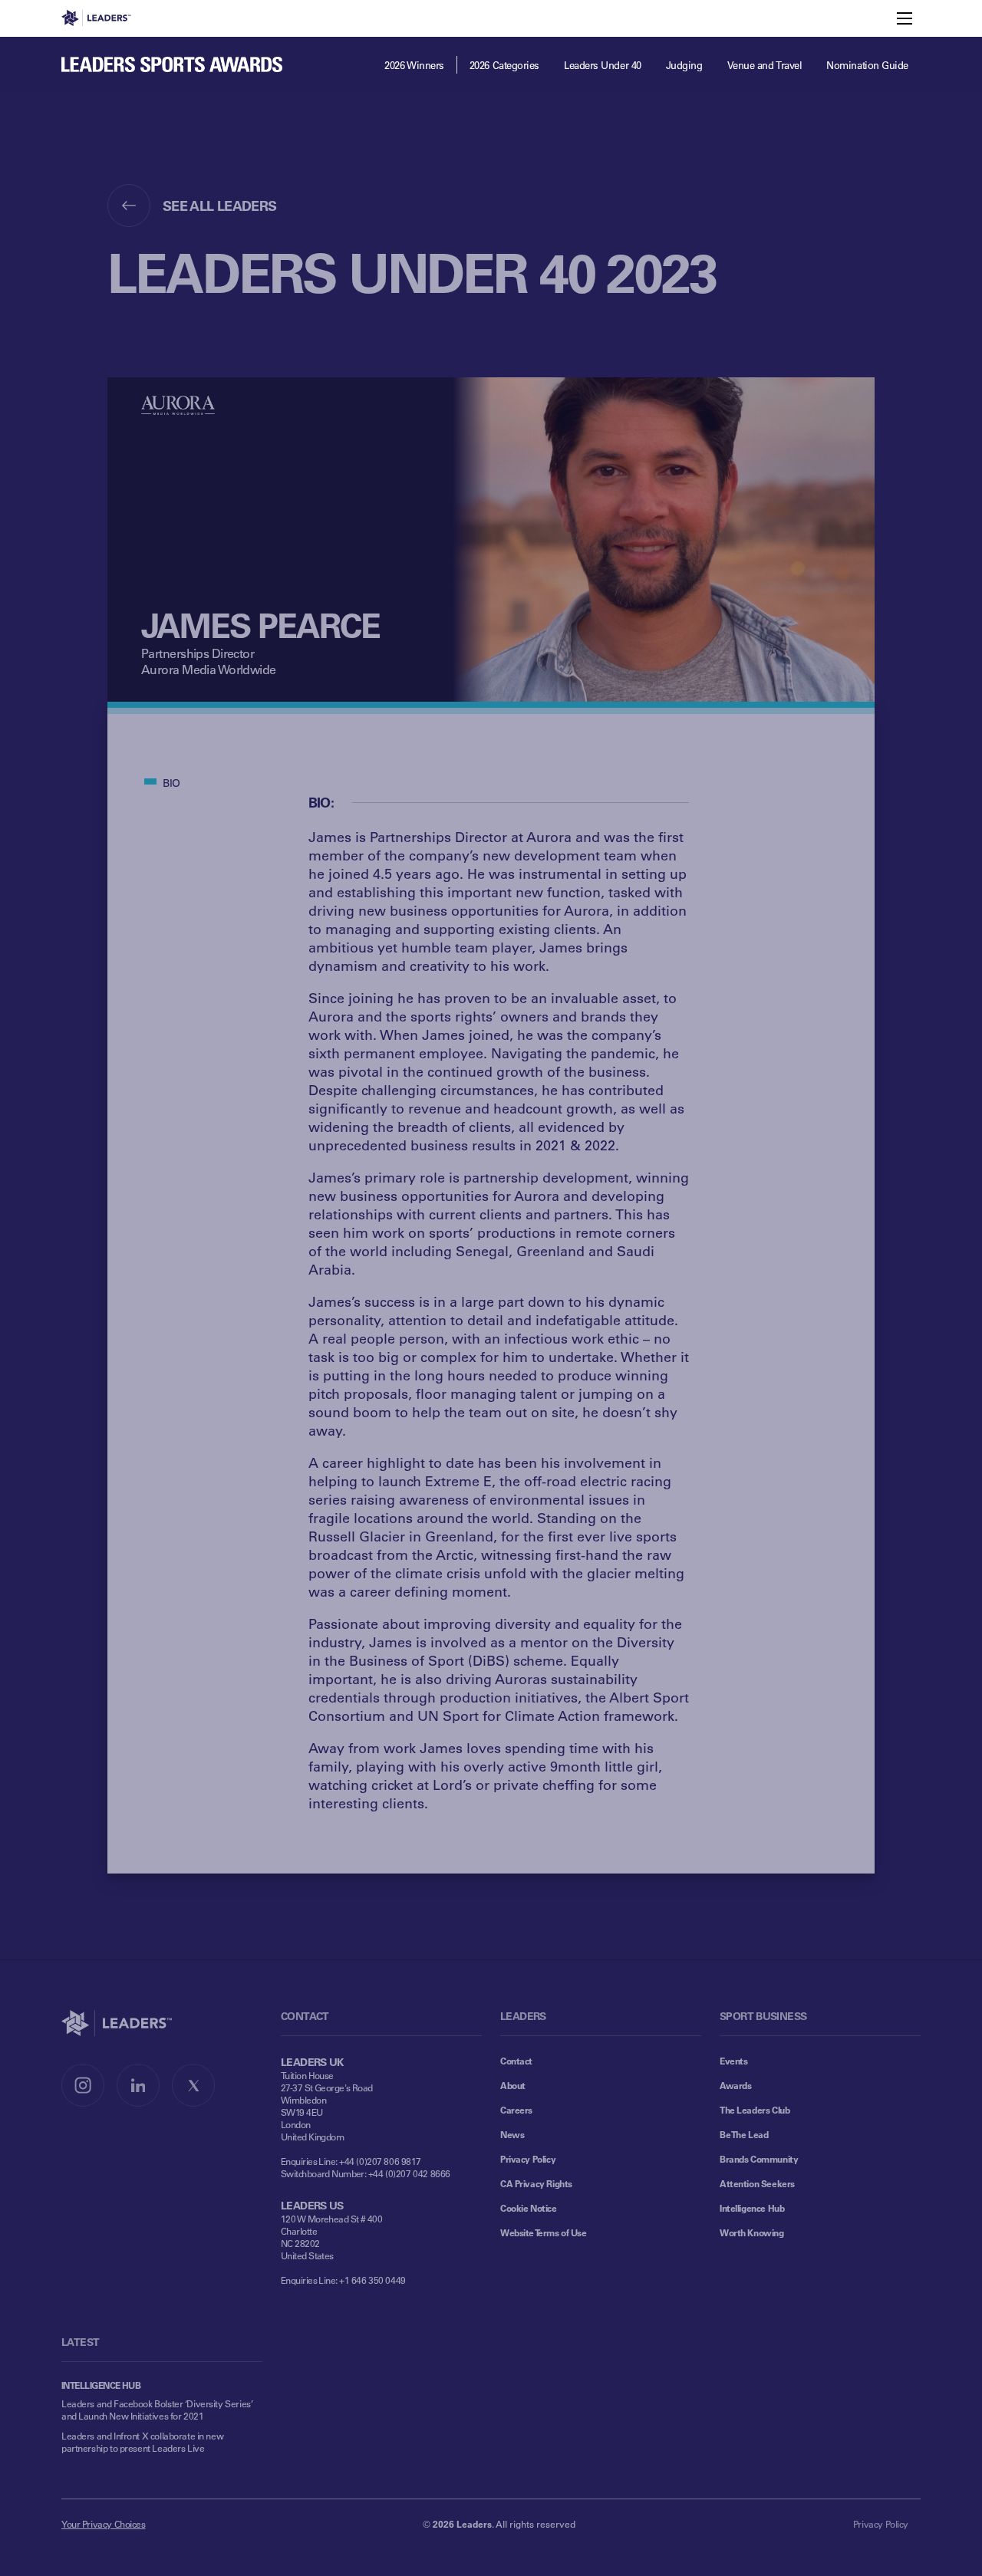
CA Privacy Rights (536, 2183)
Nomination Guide (867, 65)
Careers (516, 2110)
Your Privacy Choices (104, 2524)
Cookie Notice (529, 2208)
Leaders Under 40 (603, 65)
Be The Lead (744, 2134)
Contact (516, 2061)
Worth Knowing (752, 2232)
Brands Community (759, 2159)
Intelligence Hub (752, 2208)
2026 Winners (414, 65)
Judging (684, 65)
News (512, 2134)
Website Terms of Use (544, 2232)
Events (733, 2061)
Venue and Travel (765, 65)
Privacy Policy (528, 2159)
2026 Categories (504, 65)
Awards (735, 2085)
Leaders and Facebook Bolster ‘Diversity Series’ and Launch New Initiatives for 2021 (157, 2410)
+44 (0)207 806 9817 (380, 2161)
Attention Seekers (757, 2183)
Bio (171, 783)
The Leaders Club (755, 2110)
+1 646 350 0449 (372, 2280)
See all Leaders (220, 206)
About (513, 2085)
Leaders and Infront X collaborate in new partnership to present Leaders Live (142, 2442)
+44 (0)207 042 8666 (409, 2173)
